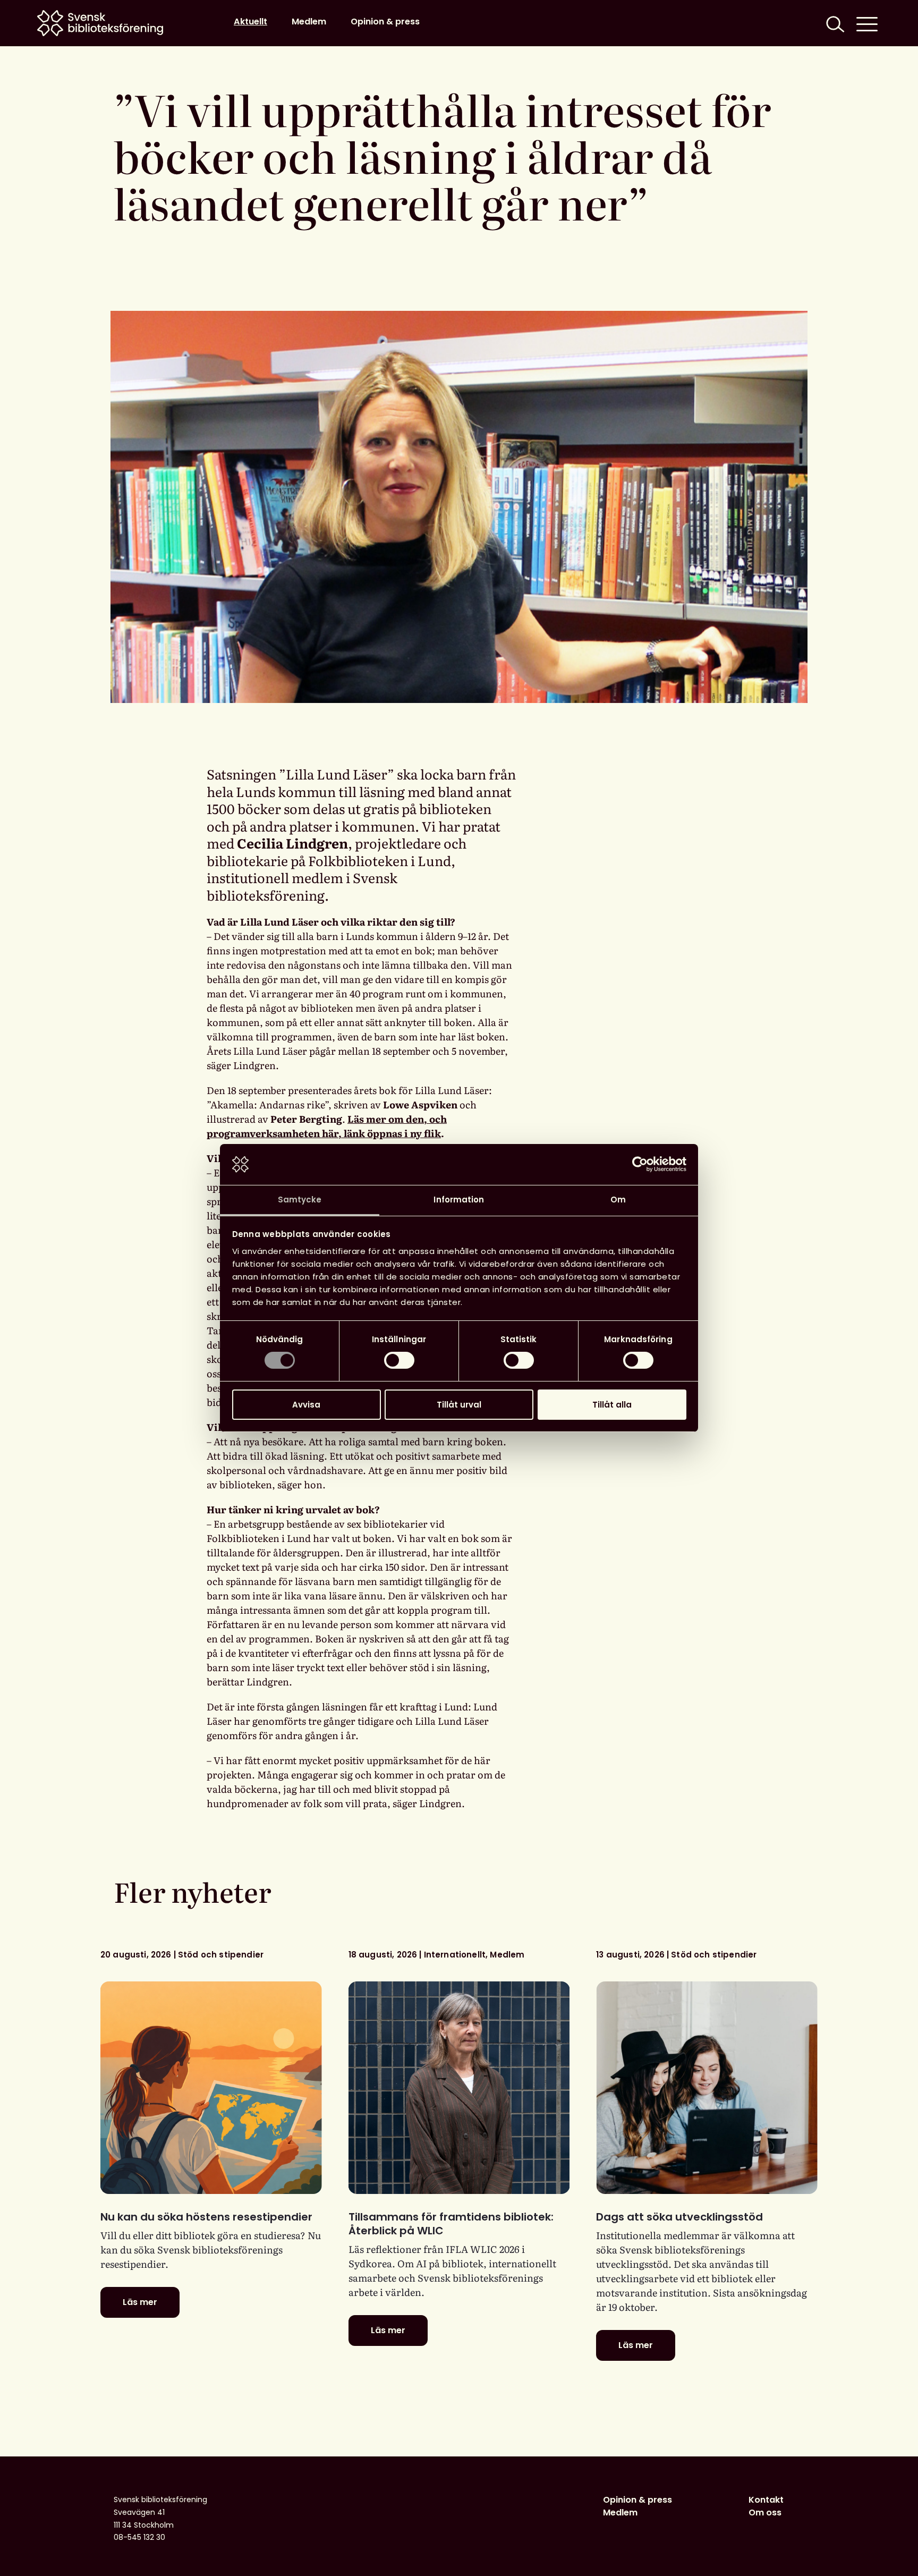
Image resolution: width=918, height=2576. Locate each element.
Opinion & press (385, 22)
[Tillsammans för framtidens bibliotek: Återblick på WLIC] (459, 2088)
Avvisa (306, 1405)
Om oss (765, 2513)
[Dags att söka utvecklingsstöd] (707, 2088)
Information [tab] (459, 1200)
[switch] (399, 1360)
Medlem (309, 22)
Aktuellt (250, 22)
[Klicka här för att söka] (834, 23)
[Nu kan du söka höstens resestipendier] (211, 2088)
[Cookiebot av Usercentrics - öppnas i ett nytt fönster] (640, 1164)
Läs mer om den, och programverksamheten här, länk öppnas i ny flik (327, 1126)
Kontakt (766, 2500)
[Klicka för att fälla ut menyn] (867, 23)
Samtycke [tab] (300, 1200)
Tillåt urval (459, 1405)
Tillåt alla (612, 1405)
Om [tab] (618, 1200)
